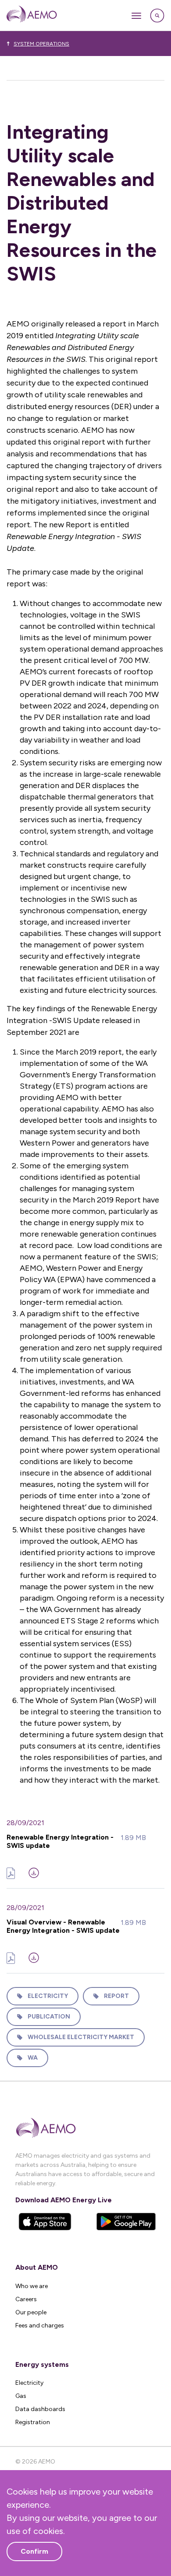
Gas (21, 2396)
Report (116, 1996)
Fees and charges (40, 2325)
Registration (33, 2422)
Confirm (34, 2551)
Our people (31, 2312)
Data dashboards (40, 2409)
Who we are (32, 2286)
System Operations (41, 44)
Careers (26, 2299)
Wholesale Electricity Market (81, 2037)
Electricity (48, 1996)
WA (33, 2058)
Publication (49, 2017)
